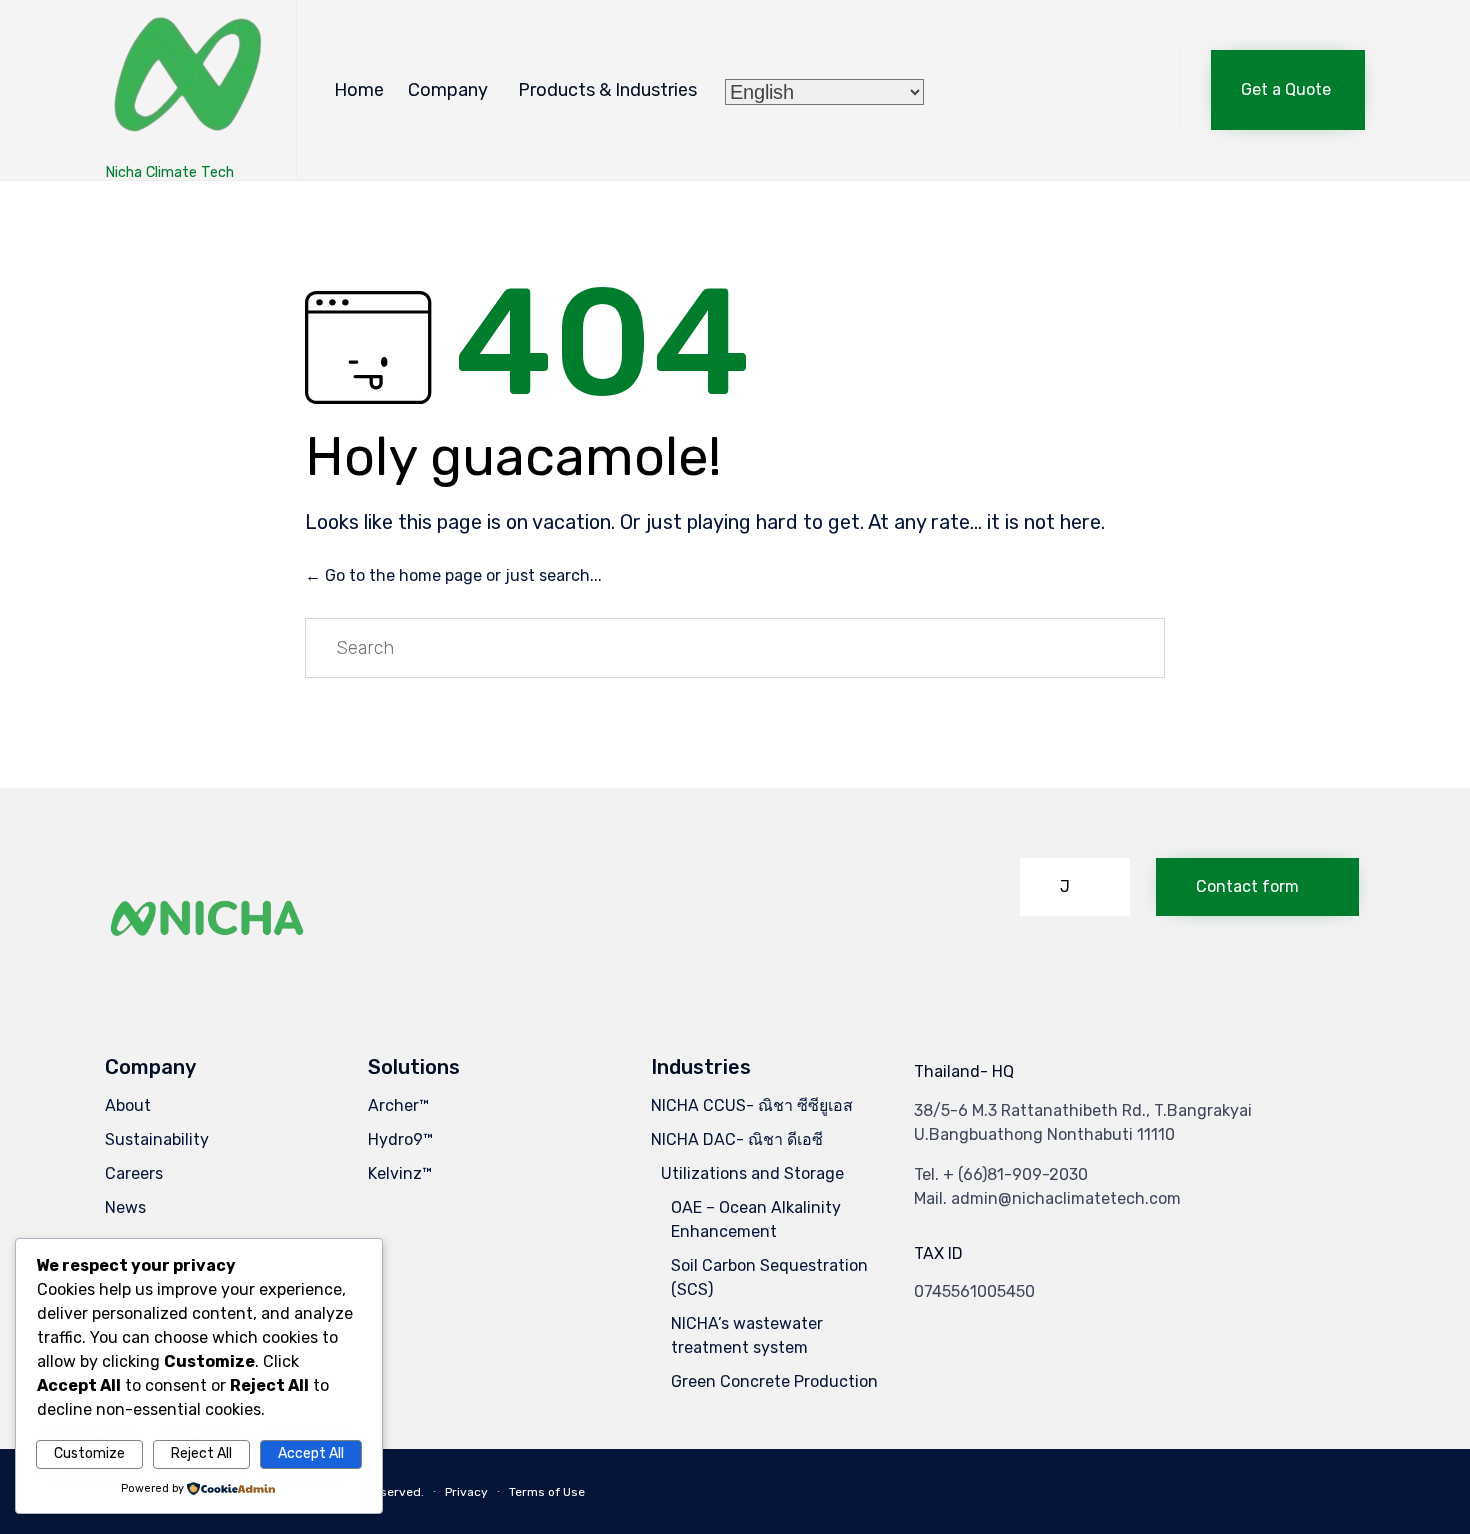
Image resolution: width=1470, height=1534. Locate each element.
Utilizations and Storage (752, 1173)
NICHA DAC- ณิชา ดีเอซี (737, 1139)
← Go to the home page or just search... (453, 575)
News (125, 1207)
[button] (1288, 90)
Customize (89, 1453)
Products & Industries (607, 90)
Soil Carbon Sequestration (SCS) (769, 1277)
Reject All (201, 1453)
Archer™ (398, 1105)
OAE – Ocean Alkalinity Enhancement (756, 1219)
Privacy (466, 1492)
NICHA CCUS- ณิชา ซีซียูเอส (752, 1105)
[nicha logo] (208, 969)
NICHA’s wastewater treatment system (747, 1335)
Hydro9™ (400, 1139)
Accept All (311, 1453)
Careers (134, 1173)
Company (448, 90)
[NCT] (185, 80)
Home (359, 90)
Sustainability (157, 1139)
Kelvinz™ (400, 1173)
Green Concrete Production (774, 1381)
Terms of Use (547, 1492)
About (128, 1105)
